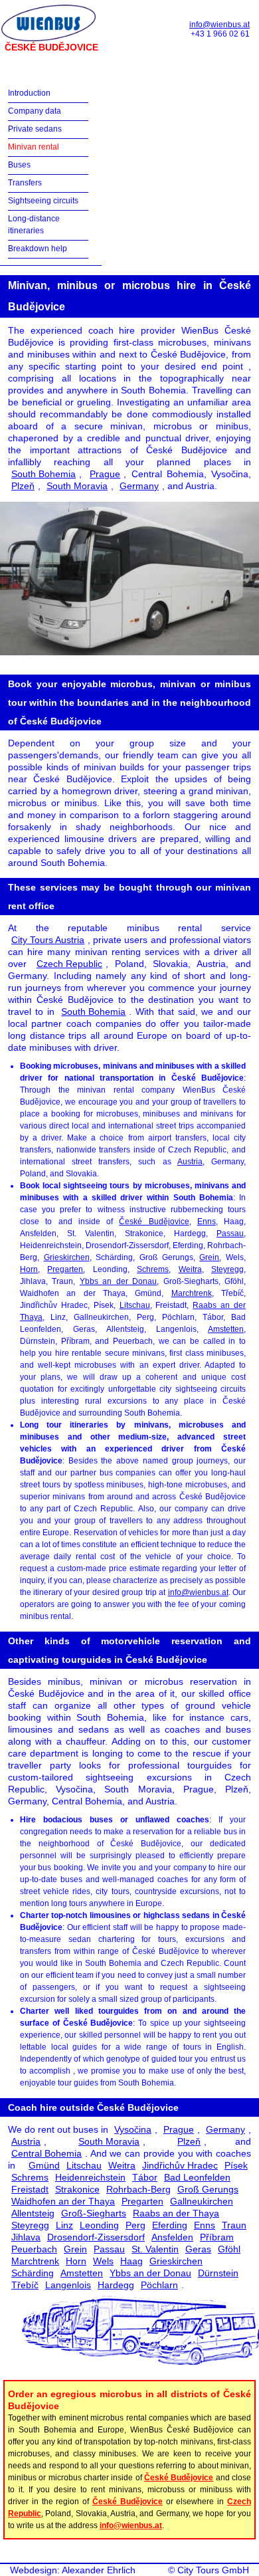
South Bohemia (43, 474)
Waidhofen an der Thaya (63, 2201)
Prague (105, 474)
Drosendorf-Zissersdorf (96, 2237)
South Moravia (77, 486)
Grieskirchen (67, 1257)
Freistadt (30, 2189)
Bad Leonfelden (197, 2177)
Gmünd (44, 2165)
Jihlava (26, 2237)
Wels (103, 2261)
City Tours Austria (48, 940)
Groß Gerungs (208, 2189)
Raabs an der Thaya (176, 2213)
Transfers (25, 183)
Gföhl (229, 2249)
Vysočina (133, 2129)
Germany (139, 486)
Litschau (135, 1305)
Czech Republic (69, 964)
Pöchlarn (159, 2285)
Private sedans (35, 129)
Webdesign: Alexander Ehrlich (73, 2570)
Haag (131, 2261)
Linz (64, 2225)
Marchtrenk (192, 1293)
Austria (190, 1162)
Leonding (99, 2225)
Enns (207, 1222)
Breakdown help (38, 249)
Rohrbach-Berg (138, 2189)
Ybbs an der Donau (118, 1281)
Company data (35, 111)
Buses (19, 165)
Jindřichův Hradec (180, 2165)
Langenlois (68, 2285)
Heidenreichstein (90, 2177)
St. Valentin (155, 2249)
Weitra (190, 1269)
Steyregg (227, 1269)
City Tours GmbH (213, 2570)
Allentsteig (33, 2213)
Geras (198, 2249)
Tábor (145, 2177)
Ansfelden (172, 2237)
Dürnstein (218, 2273)
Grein (209, 1257)
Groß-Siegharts (94, 2213)
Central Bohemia (46, 2153)
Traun (234, 2225)
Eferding (170, 2225)
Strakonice (77, 2189)
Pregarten (65, 1269)
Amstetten (226, 1329)
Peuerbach (34, 2249)
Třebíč (25, 2285)
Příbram (217, 2237)
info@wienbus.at (219, 25)
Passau (230, 1234)
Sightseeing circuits (43, 201)
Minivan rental (34, 147)
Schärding (33, 2273)
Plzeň (23, 486)
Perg (135, 2225)
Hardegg (116, 2285)
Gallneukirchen (202, 2201)
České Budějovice (154, 1222)
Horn (29, 1269)
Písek (236, 2165)
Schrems (153, 1269)
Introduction (29, 93)
